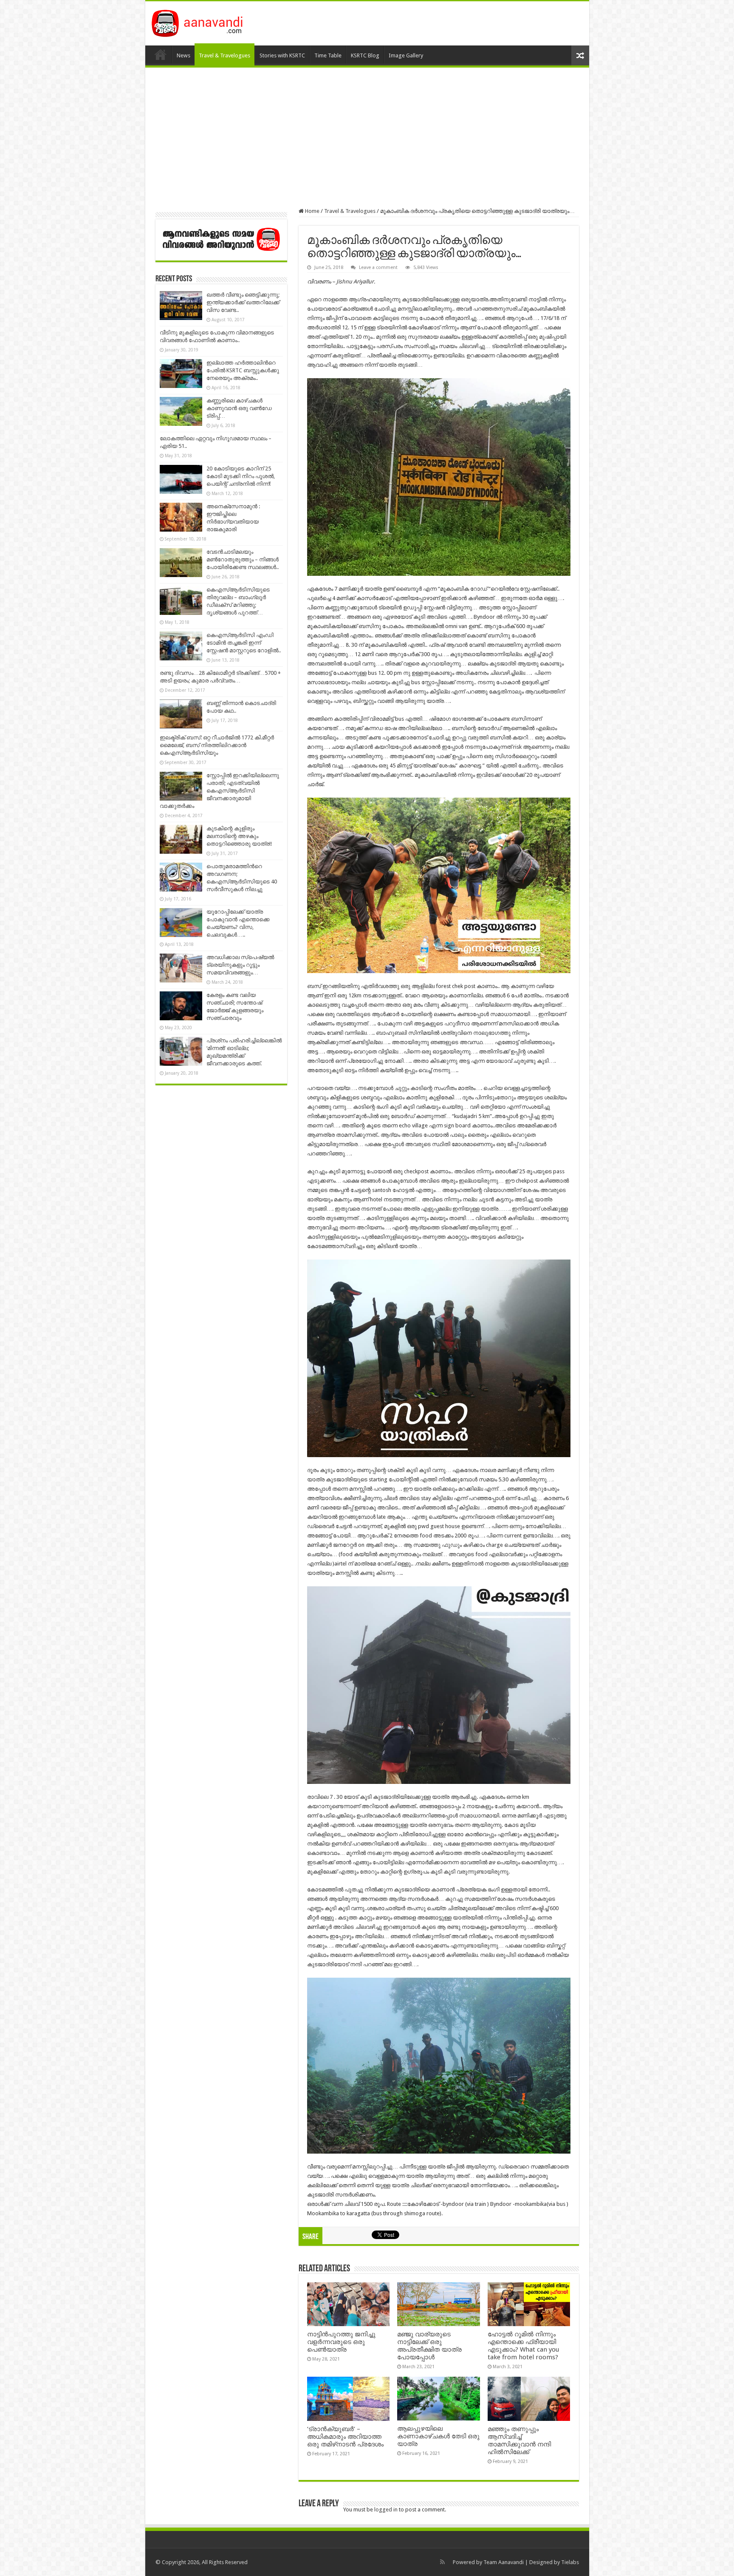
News (183, 55)
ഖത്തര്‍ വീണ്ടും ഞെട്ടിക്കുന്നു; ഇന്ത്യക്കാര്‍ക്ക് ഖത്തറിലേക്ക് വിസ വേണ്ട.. (243, 302)
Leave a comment (378, 268)
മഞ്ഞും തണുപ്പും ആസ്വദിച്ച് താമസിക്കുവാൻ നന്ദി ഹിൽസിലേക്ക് (519, 2440)
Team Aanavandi (504, 2562)
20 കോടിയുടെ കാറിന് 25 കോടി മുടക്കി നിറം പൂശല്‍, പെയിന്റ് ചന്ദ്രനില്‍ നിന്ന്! (241, 476)
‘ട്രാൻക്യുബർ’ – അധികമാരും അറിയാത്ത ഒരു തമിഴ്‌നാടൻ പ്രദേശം (345, 2437)
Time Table (328, 55)
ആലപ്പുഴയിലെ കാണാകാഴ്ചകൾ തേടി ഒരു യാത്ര (438, 2436)
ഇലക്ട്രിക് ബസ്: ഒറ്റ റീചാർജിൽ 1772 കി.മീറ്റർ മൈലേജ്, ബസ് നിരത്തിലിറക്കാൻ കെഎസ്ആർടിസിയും (217, 745)
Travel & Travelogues (224, 55)
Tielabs (570, 2562)
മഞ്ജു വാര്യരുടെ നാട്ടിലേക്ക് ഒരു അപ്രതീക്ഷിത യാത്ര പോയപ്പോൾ (429, 2346)
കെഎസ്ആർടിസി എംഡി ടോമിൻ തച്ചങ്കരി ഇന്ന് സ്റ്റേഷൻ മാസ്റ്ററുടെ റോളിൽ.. (244, 643)
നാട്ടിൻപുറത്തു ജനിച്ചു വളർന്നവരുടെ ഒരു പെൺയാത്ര (341, 2342)
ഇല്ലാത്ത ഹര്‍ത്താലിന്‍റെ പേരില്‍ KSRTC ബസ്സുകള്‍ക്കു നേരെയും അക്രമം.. (243, 370)
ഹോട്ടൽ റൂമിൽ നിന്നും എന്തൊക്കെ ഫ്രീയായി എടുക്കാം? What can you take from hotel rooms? (523, 2346)
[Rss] (442, 2562)
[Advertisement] (367, 138)
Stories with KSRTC (282, 55)
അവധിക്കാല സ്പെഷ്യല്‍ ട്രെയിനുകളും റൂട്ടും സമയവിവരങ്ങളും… (240, 965)
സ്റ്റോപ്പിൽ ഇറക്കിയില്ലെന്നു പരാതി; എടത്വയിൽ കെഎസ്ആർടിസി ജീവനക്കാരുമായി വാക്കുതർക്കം (219, 791)
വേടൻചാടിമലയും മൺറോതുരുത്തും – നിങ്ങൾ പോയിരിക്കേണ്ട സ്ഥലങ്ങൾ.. (243, 559)
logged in (386, 2509)
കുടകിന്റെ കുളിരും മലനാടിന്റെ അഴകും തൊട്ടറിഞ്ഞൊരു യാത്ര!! (239, 836)
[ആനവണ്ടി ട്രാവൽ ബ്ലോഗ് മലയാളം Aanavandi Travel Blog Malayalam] (202, 22)
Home (161, 54)
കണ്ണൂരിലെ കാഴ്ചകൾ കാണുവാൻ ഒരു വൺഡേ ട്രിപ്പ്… (239, 408)
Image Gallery (406, 55)
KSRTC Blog (365, 55)
